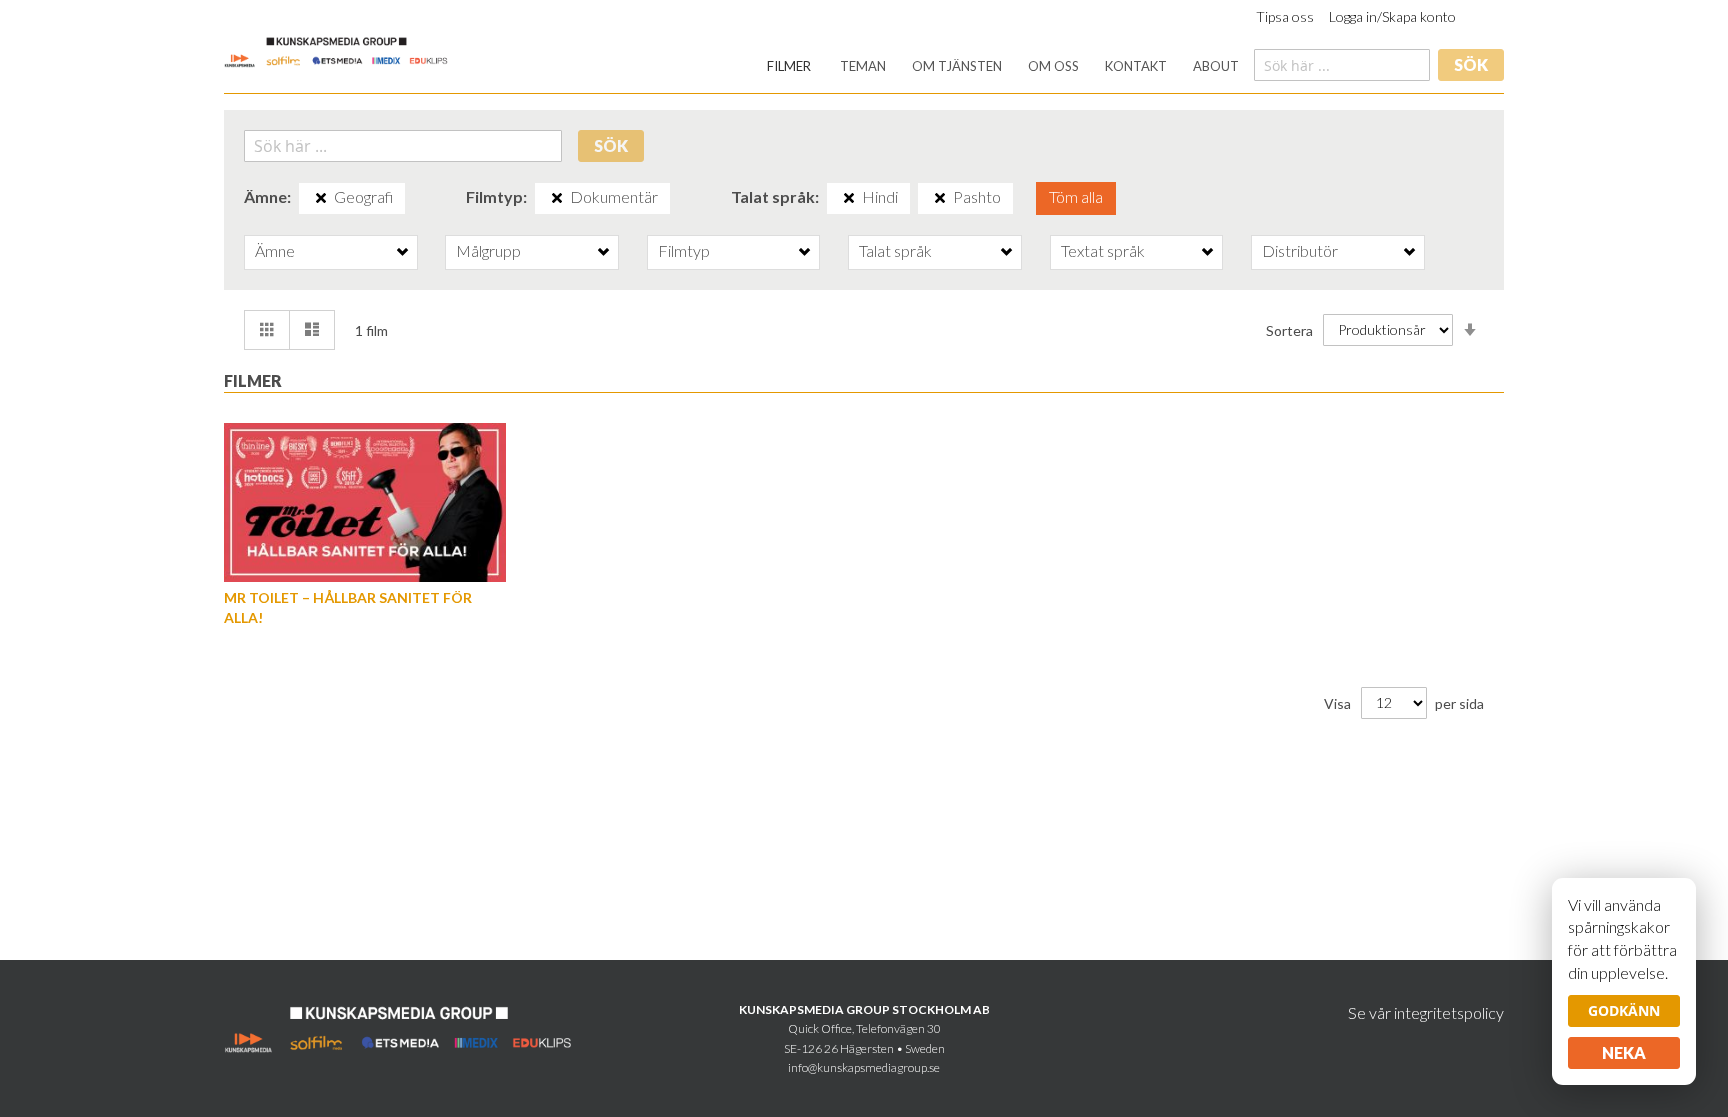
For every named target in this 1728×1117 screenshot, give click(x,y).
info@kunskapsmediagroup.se (864, 1067)
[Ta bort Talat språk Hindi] (849, 198)
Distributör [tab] (1300, 250)
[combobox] (1342, 65)
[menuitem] (789, 66)
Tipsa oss (1285, 16)
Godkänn (1624, 1010)
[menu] (1003, 66)
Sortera (1289, 329)
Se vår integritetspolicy (1426, 1012)
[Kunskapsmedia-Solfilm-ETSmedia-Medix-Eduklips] (336, 50)
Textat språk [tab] (1103, 250)
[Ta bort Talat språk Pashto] (940, 198)
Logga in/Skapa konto (1392, 16)
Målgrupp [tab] (488, 250)
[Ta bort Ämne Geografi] (321, 198)
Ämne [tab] (275, 250)
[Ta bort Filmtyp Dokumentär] (557, 198)
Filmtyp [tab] (684, 250)
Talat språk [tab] (895, 250)
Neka (1624, 1052)
